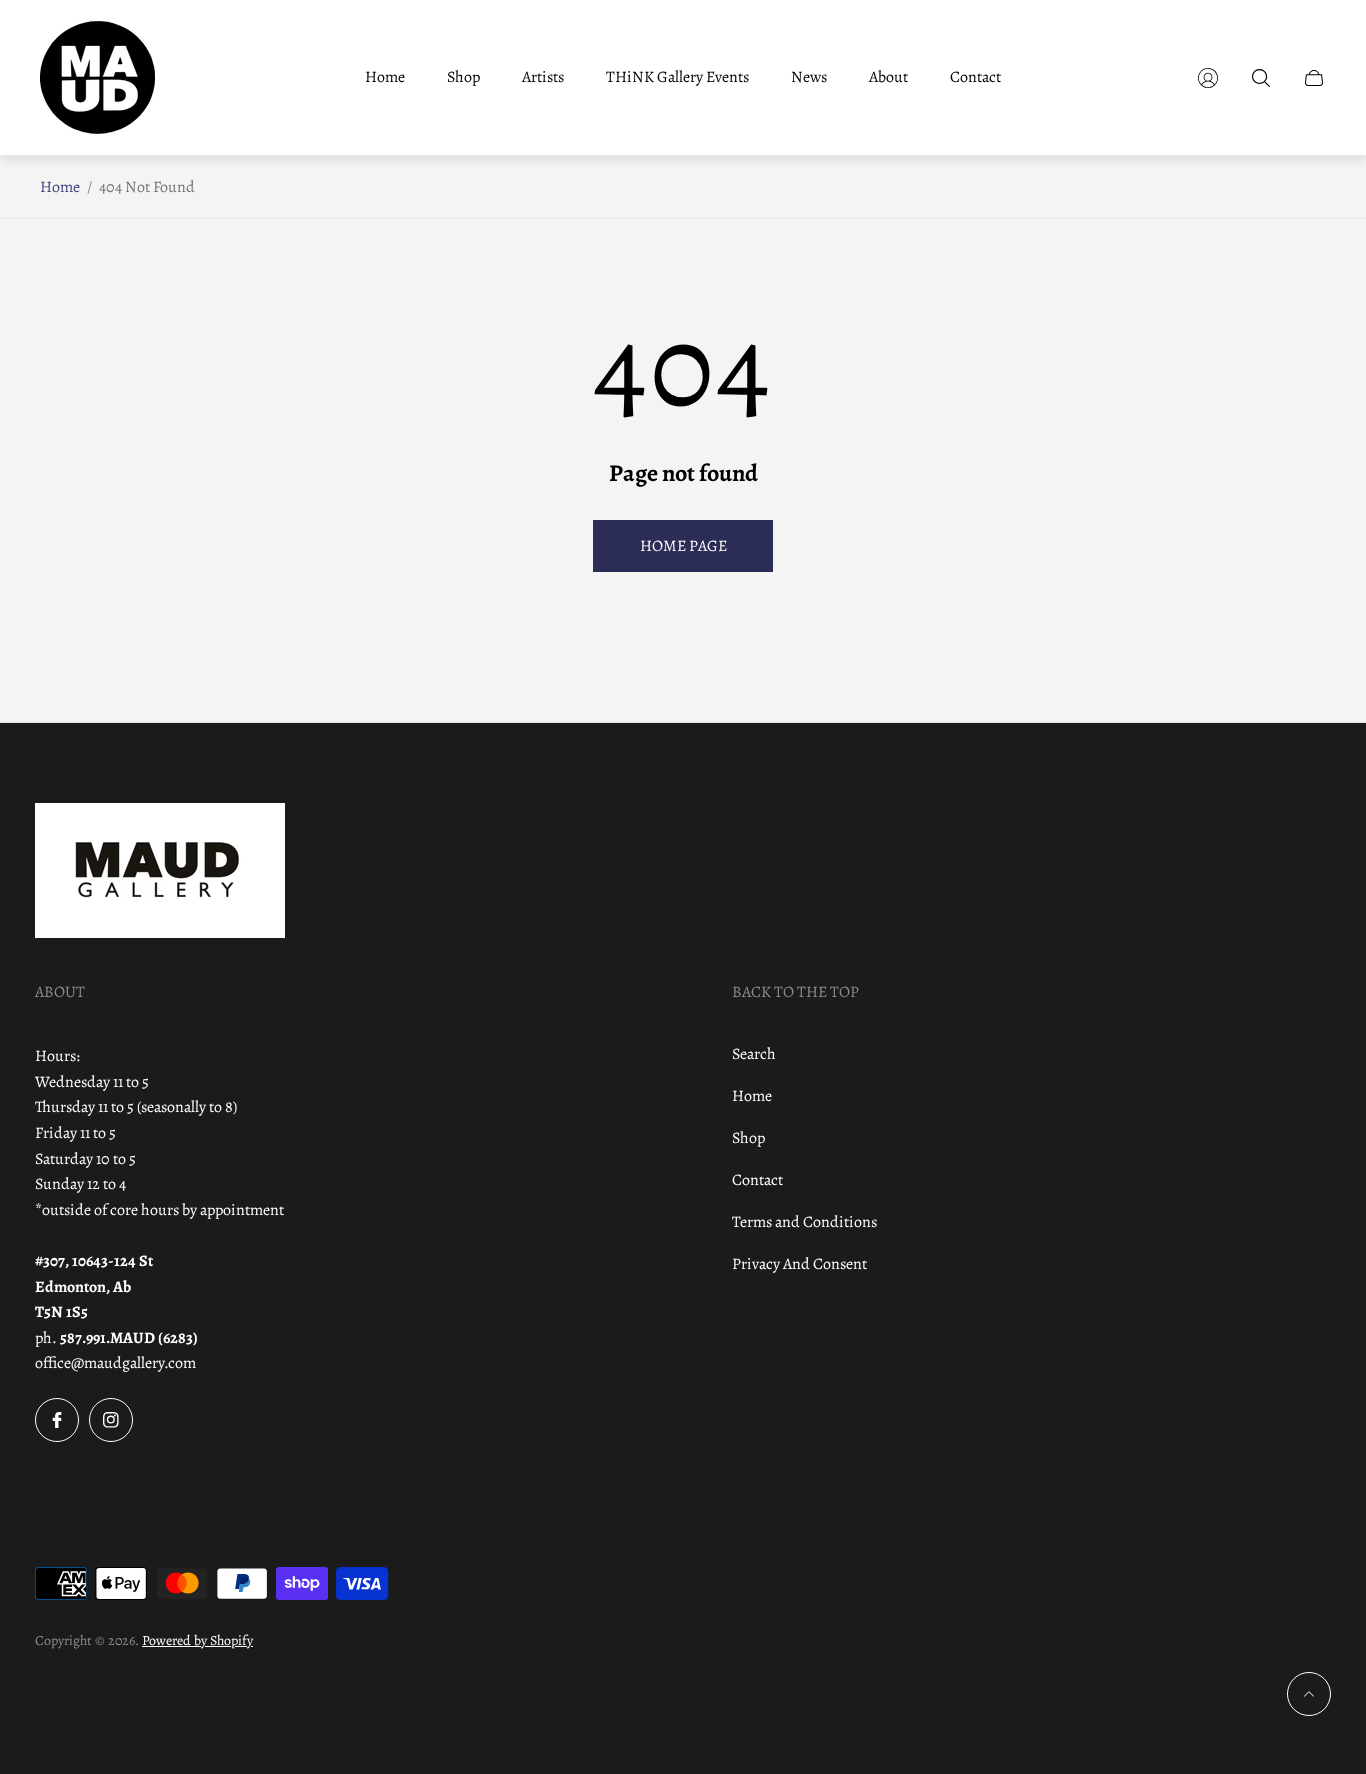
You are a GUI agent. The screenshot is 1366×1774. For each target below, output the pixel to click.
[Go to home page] (97, 77)
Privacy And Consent (799, 1264)
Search (754, 1054)
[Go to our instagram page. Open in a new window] (111, 1420)
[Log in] (1208, 78)
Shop (748, 1138)
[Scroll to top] (1309, 1694)
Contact (757, 1180)
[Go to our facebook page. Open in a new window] (57, 1420)
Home (60, 187)
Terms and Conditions (804, 1222)
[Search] (1261, 78)
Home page (683, 546)
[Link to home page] (160, 872)
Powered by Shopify (197, 1640)
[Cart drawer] (1314, 78)
